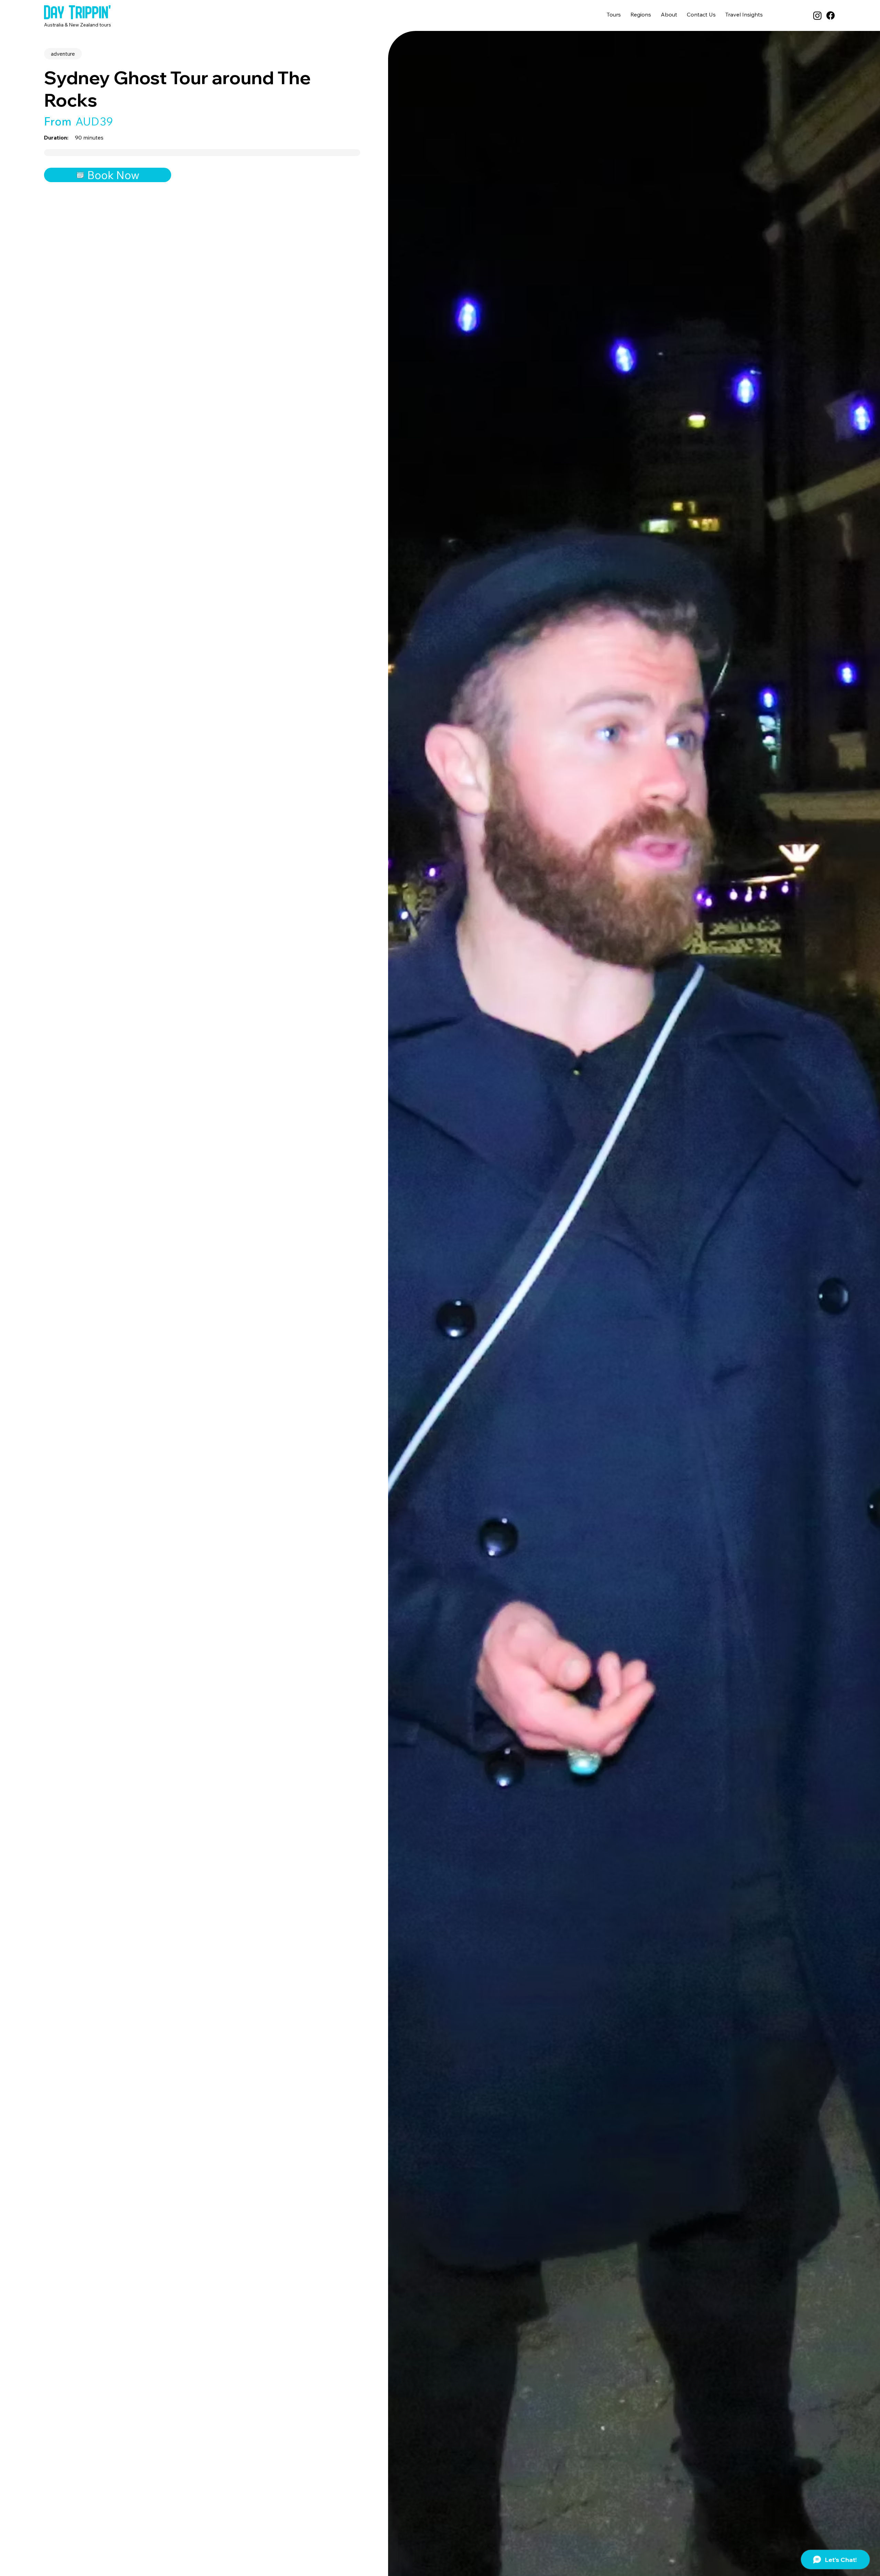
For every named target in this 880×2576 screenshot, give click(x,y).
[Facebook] (830, 15)
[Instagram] (817, 15)
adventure (63, 54)
